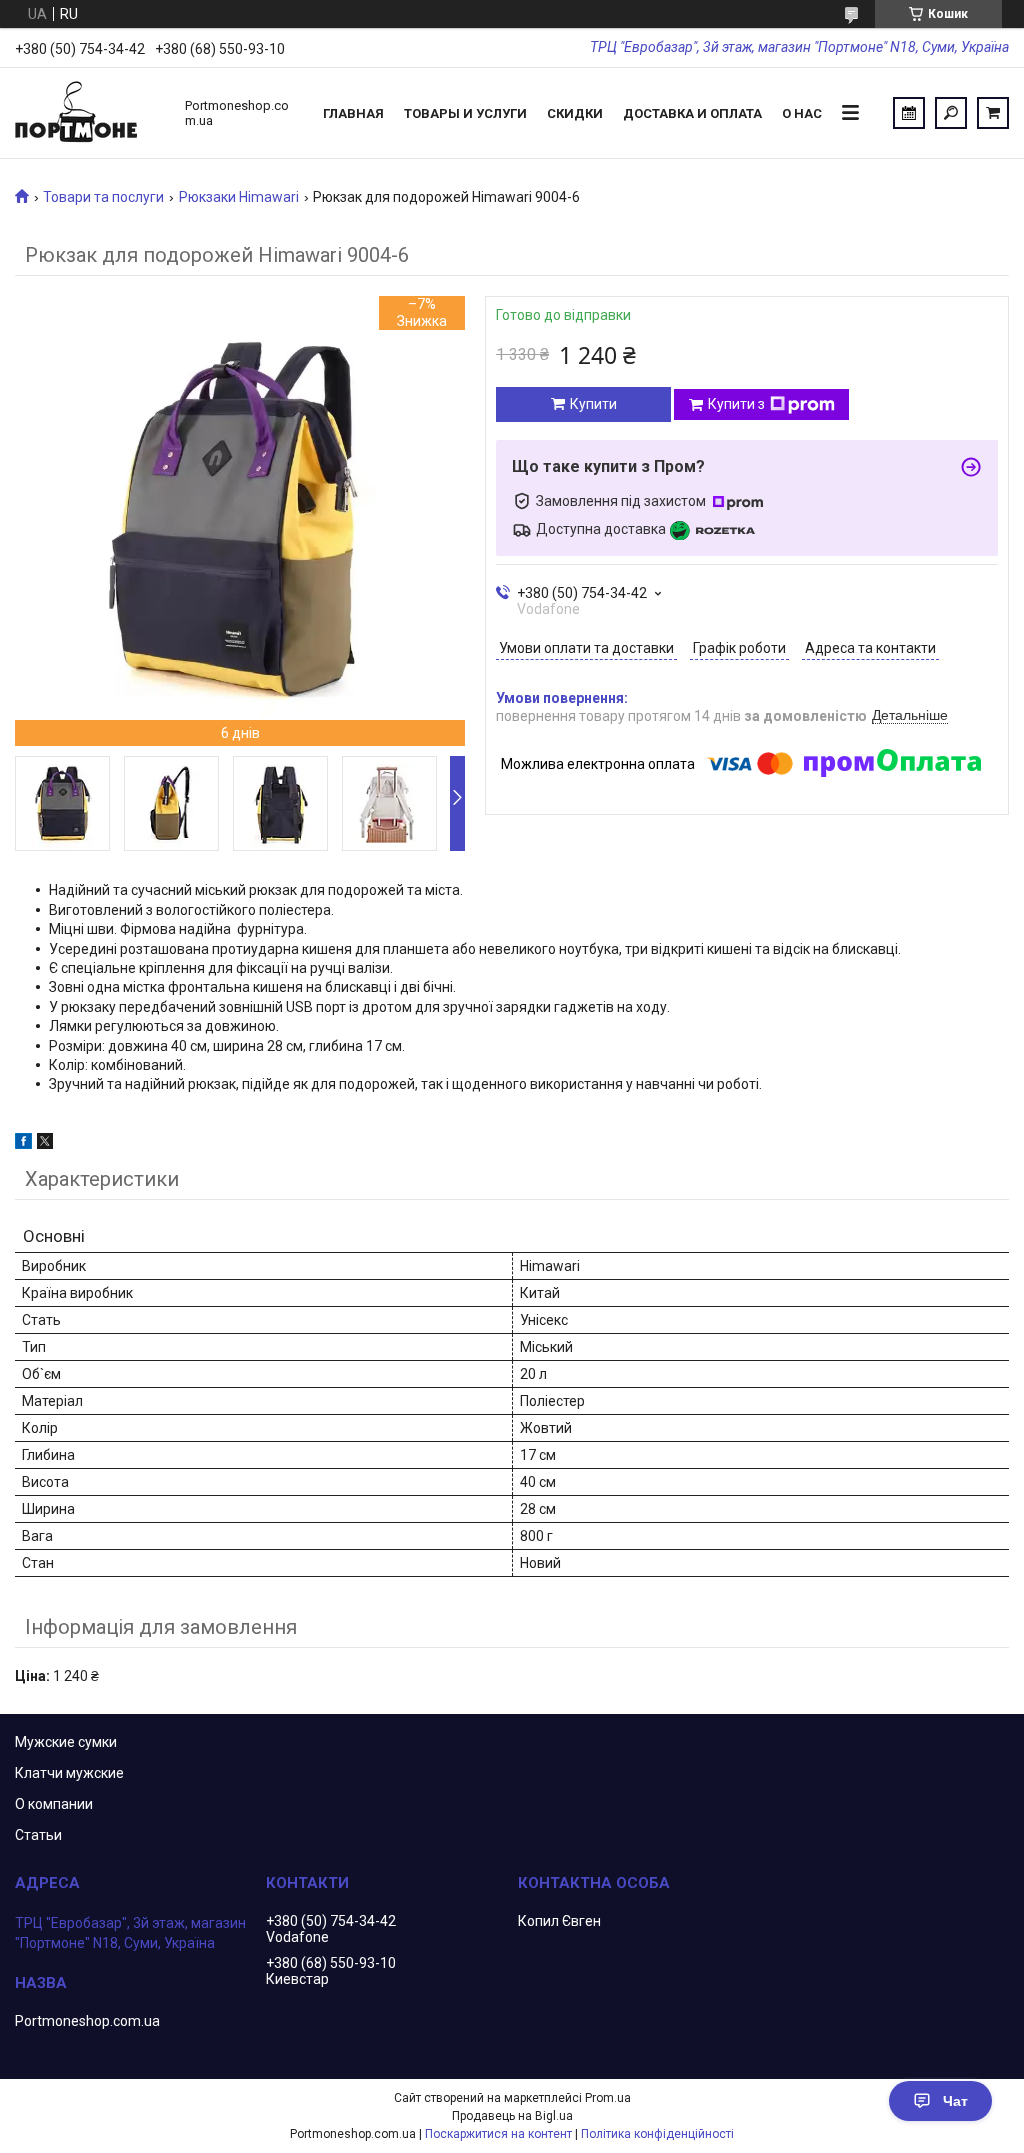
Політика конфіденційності (657, 2134)
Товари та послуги (103, 197)
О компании (54, 1804)
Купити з (736, 404)
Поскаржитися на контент (498, 2134)
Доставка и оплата (692, 113)
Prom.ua (608, 2098)
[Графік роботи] (909, 113)
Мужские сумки (66, 1742)
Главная (353, 113)
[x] (45, 1144)
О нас (802, 113)
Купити (593, 404)
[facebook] (23, 1144)
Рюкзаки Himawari (239, 197)
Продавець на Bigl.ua (512, 2116)
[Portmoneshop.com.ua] (90, 113)
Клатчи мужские (69, 1773)
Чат (955, 2101)
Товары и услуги (465, 113)
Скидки (575, 113)
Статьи (38, 1835)
